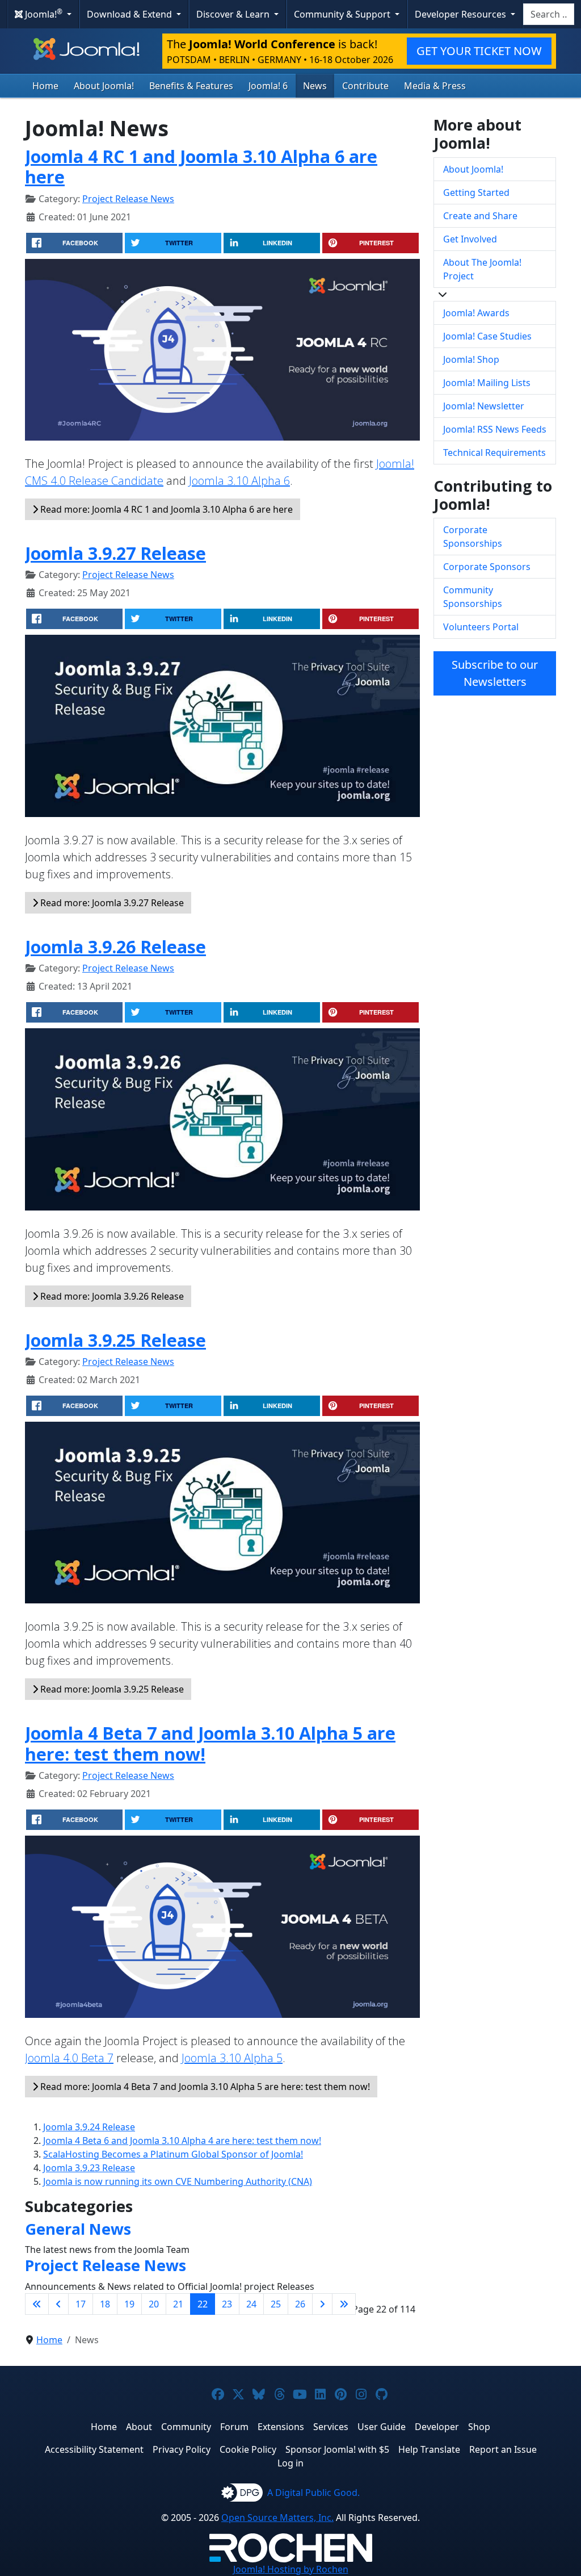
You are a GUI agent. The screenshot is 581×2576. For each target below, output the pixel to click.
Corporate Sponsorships (473, 537)
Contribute (365, 86)
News (315, 86)
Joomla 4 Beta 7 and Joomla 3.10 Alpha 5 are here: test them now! (210, 1743)
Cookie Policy (248, 2449)
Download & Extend (130, 14)
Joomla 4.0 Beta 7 (69, 2058)
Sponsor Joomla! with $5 (337, 2449)
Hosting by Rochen (291, 2569)
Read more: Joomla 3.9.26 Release (111, 1296)
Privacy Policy (182, 2449)
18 (105, 2304)
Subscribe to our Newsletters (495, 673)
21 (178, 2304)
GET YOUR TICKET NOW (479, 51)
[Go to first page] (37, 2304)
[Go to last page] (344, 2304)
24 (251, 2304)
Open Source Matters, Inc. (277, 2518)
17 (81, 2304)
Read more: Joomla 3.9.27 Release (111, 903)
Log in (290, 2463)
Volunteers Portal (481, 627)
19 (129, 2304)
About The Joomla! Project (482, 269)
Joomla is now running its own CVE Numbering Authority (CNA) (178, 2181)
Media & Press (435, 86)
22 (203, 2304)
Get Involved (470, 239)
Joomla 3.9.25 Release (115, 1340)
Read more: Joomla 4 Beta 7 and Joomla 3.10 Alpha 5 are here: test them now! (204, 2087)
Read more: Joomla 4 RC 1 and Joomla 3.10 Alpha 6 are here (165, 509)
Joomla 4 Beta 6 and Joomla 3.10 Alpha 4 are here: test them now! (182, 2141)
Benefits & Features (191, 86)
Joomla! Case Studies (487, 336)
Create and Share (480, 216)
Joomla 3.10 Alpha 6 (239, 481)
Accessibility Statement (94, 2449)
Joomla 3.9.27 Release (115, 553)
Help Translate (429, 2449)
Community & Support (343, 14)
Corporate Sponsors (487, 567)
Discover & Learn (234, 14)
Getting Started (476, 192)
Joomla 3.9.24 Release (89, 2127)
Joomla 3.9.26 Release (115, 946)
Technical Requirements (494, 453)
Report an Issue (503, 2449)
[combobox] (549, 14)
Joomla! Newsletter (484, 406)
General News (78, 2229)
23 (227, 2304)
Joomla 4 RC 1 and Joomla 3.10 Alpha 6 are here (201, 167)
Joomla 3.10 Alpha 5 (232, 2058)
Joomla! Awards (476, 313)
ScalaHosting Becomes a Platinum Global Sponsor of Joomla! (173, 2154)
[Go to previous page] (58, 2304)
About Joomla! (104, 86)
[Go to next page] (322, 2304)
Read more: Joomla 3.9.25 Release (111, 1689)
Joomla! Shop (471, 359)
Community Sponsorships (473, 597)
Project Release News (128, 199)
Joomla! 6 (268, 86)
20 (154, 2304)
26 (300, 2304)
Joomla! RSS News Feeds (495, 429)
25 (276, 2304)
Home (45, 86)
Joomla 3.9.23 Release (89, 2168)
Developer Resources (462, 14)
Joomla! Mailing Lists (487, 383)
